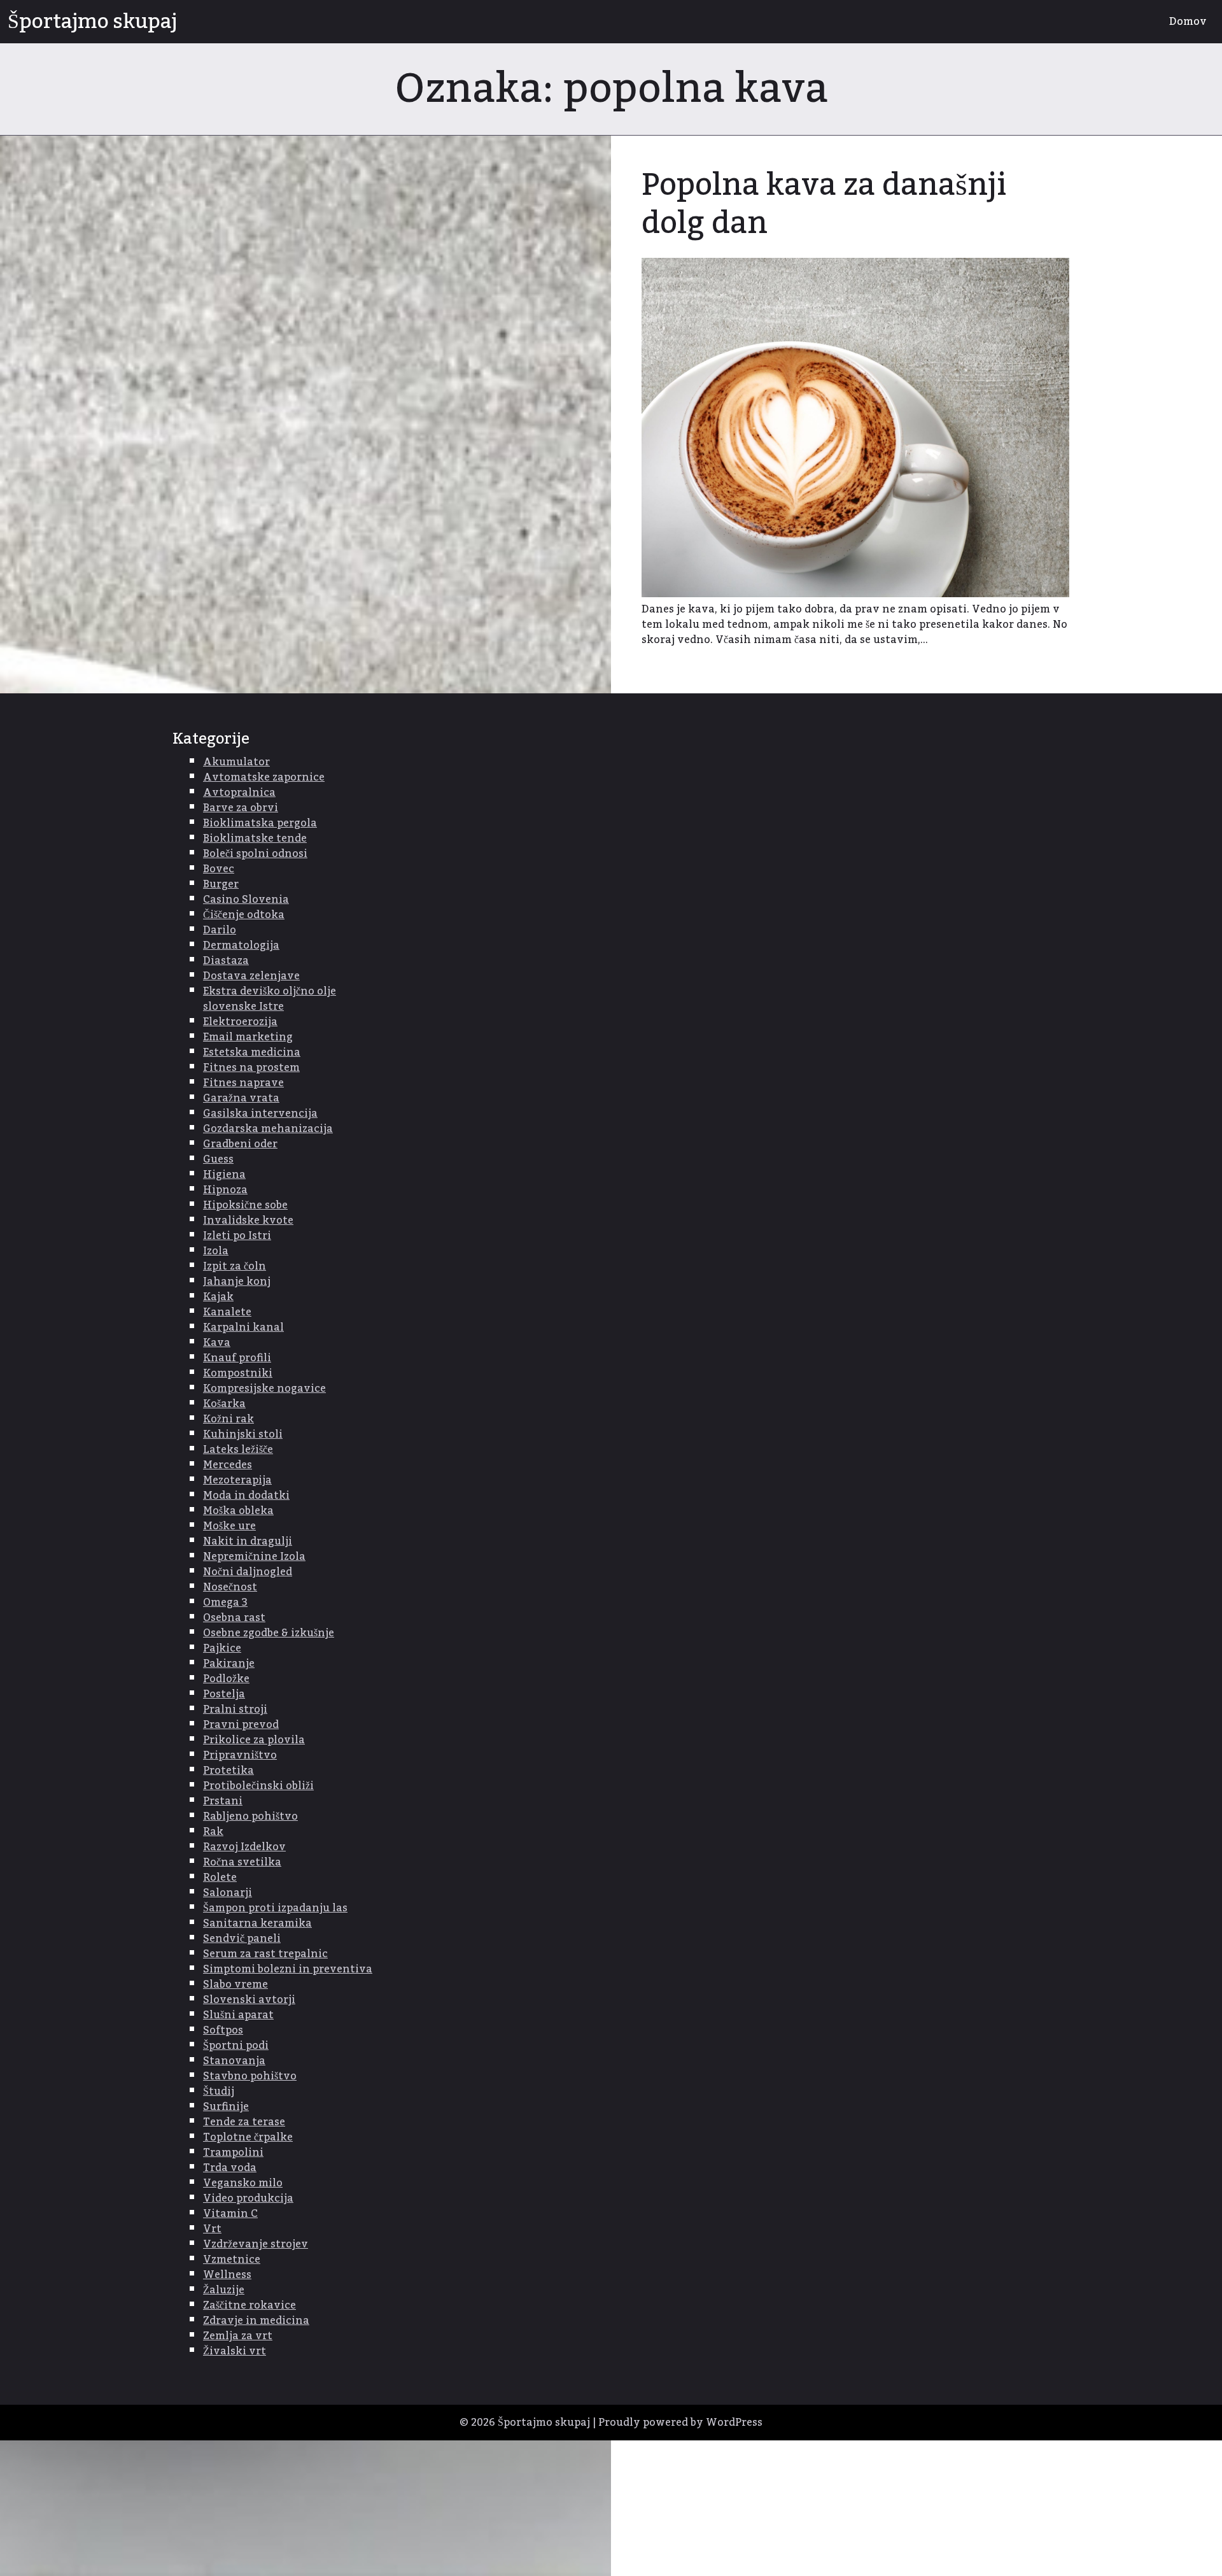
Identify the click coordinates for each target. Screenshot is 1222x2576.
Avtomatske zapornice (264, 777)
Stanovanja (234, 2061)
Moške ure (229, 1526)
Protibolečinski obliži (258, 1786)
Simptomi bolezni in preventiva (288, 1969)
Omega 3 (225, 1603)
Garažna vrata (241, 1098)
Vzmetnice (232, 2260)
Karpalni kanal (243, 1327)
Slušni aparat (238, 2015)
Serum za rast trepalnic (265, 1954)
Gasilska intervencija (260, 1114)
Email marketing (248, 1037)
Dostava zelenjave (251, 976)
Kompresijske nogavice (264, 1389)
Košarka (224, 1404)
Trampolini (233, 2153)
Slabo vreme (235, 1985)
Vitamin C (230, 2214)
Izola (216, 1251)
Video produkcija (248, 2198)
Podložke (226, 1679)
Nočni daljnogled (248, 1572)
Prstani (223, 1801)
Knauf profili (237, 1358)
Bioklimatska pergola (260, 823)
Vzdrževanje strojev (256, 2244)
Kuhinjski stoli (243, 1434)
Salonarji (228, 1893)
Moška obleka (238, 1511)
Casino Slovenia (246, 900)
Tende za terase (244, 2122)
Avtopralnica (239, 793)
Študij (219, 2091)
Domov (1188, 22)
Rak (213, 1832)
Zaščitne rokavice (249, 2305)
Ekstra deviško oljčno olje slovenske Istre (270, 999)
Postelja (224, 1694)
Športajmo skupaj (92, 22)
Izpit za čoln (235, 1266)
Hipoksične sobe (245, 1205)
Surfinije (226, 2107)
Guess (218, 1159)
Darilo (220, 930)
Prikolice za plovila (254, 1740)
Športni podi (236, 2046)
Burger (221, 884)
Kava (217, 1343)
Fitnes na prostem (251, 1068)
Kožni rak (228, 1419)
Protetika (228, 1771)
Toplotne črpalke (248, 2137)
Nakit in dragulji (248, 1541)
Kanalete (227, 1312)
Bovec (219, 869)
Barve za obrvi (241, 808)
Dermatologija (241, 945)
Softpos (223, 2030)
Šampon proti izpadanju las (275, 1908)
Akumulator (236, 762)
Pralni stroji (235, 1709)
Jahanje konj (237, 1282)
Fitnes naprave (243, 1083)
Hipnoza (225, 1190)
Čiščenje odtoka (244, 915)
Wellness (227, 2275)
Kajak (218, 1297)
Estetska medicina (252, 1052)
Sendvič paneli (242, 1939)
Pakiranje (229, 1664)
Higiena (224, 1175)
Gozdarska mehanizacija (268, 1129)
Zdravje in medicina (256, 2321)
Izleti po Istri (237, 1236)
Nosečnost (230, 1587)
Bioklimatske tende (255, 839)
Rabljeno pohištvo (250, 1816)
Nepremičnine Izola (254, 1557)
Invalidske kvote (248, 1221)
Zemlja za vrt (238, 2336)
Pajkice (222, 1648)
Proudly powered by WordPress (680, 2423)
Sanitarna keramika (257, 1923)
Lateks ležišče (238, 1450)
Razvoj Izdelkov (244, 1847)
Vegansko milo (243, 2183)
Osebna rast (234, 1618)
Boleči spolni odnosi (255, 854)
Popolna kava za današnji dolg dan (824, 204)
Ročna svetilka (242, 1862)
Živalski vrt (235, 2351)
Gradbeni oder (240, 1144)
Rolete (220, 1878)
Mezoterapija (237, 1480)
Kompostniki (238, 1373)
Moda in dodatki (246, 1496)
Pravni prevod (241, 1725)
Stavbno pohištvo (250, 2076)
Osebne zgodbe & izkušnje (269, 1633)
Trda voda (230, 2168)
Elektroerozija (240, 1022)
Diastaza (226, 961)
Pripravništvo (240, 1755)
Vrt (212, 2229)
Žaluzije (224, 2290)
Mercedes (228, 1465)
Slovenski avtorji (249, 2000)
